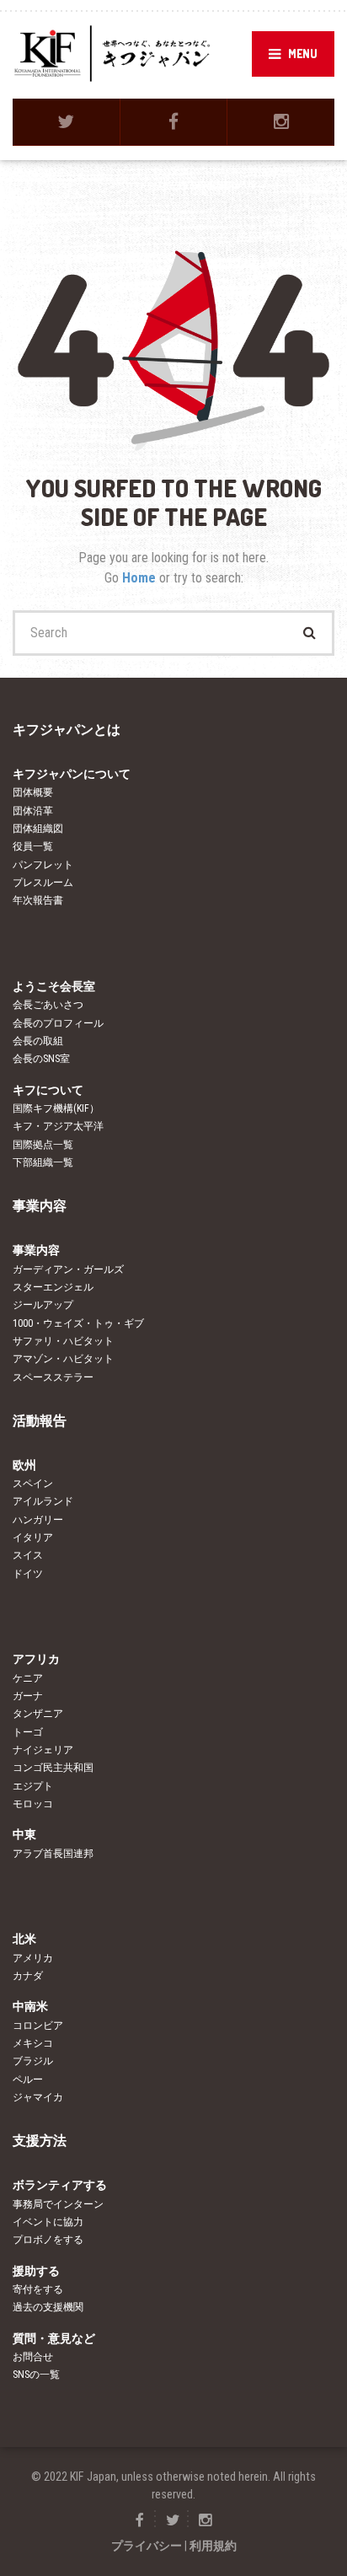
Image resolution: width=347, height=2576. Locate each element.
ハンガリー (38, 1520)
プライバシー (147, 2546)
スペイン (33, 1484)
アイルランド (43, 1501)
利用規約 (213, 2546)
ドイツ (28, 1574)
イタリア (33, 1538)
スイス (28, 1555)
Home (141, 578)
